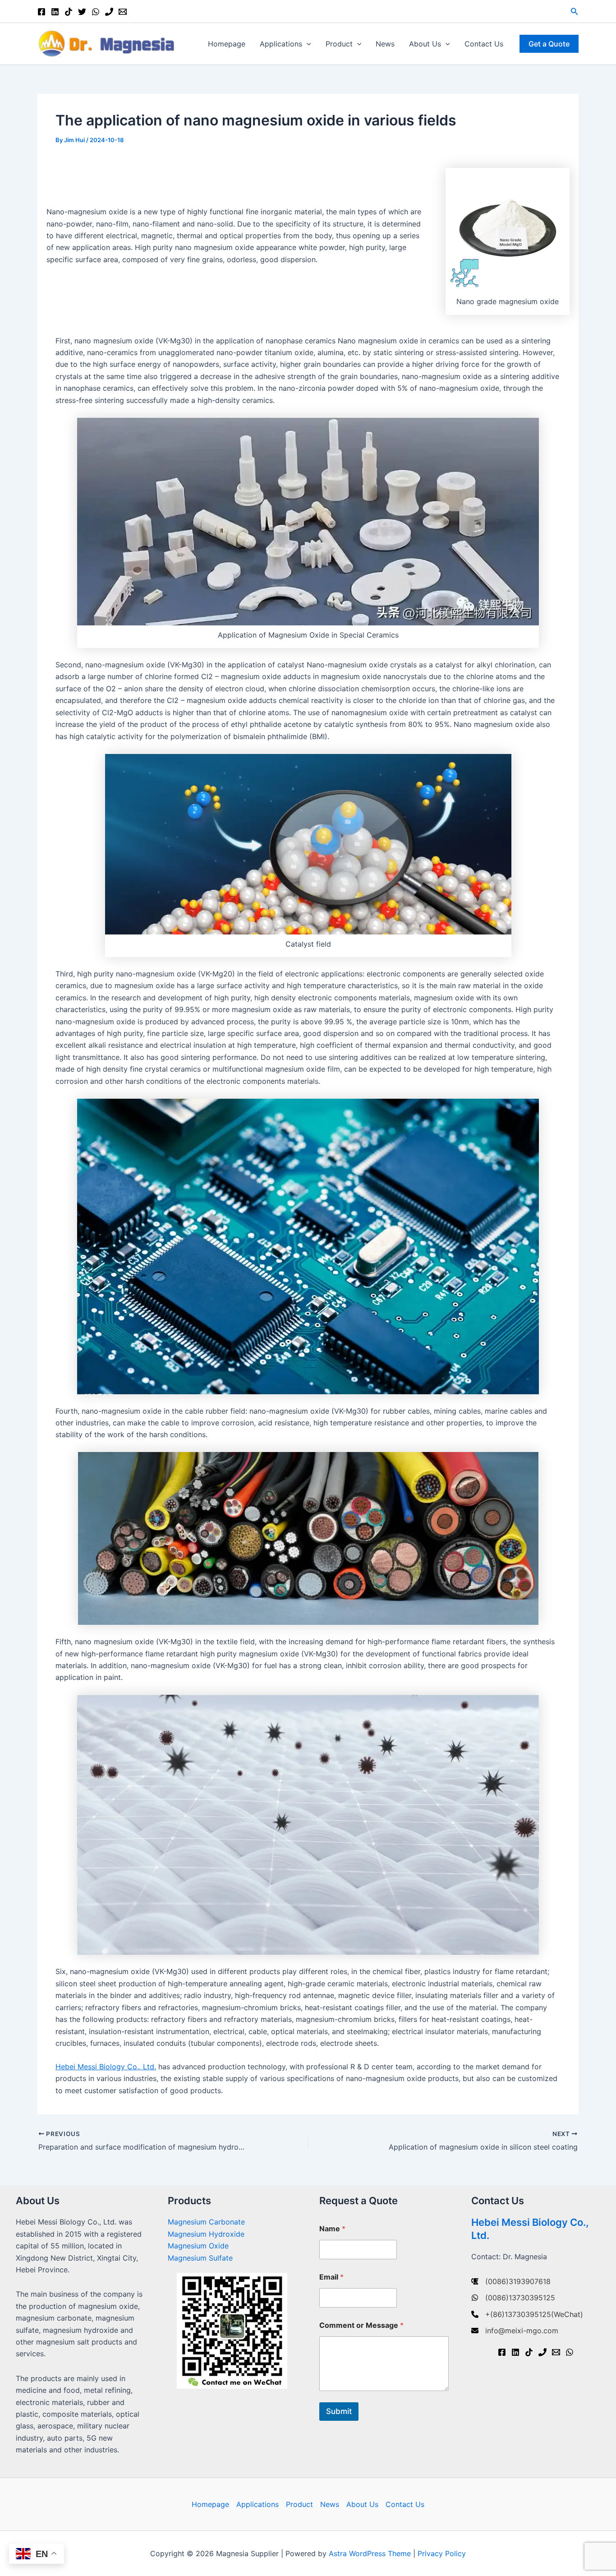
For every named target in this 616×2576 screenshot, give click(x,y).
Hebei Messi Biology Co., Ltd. (106, 2067)
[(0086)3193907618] (511, 2281)
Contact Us (484, 44)
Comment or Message (361, 2325)
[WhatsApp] (96, 12)
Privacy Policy (442, 2553)
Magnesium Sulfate (200, 2258)
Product (339, 44)
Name (332, 2229)
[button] (575, 12)
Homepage (227, 44)
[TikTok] (69, 12)
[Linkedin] (55, 12)
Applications (281, 44)
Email (331, 2277)
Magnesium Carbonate (206, 2222)
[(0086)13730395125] (513, 2298)
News (385, 44)
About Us (425, 44)
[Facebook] (41, 12)
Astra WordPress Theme (370, 2553)
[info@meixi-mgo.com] (515, 2331)
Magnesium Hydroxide (206, 2234)
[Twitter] (82, 12)
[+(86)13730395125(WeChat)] (527, 2314)
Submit (339, 2411)
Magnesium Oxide (198, 2246)
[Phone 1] (109, 12)
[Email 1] (123, 12)
